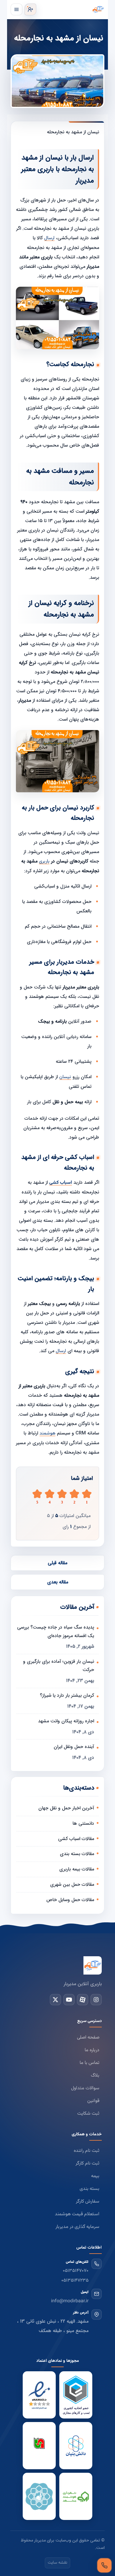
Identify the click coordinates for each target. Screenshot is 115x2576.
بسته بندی (89, 2189)
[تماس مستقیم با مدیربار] (104, 2565)
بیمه (95, 2176)
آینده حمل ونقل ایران (74, 1747)
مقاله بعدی (58, 1582)
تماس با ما (89, 2063)
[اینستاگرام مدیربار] (96, 2000)
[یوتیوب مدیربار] (69, 2000)
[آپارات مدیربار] (83, 2000)
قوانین (93, 2101)
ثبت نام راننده (87, 2151)
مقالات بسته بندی (77, 1854)
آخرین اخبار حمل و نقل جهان (66, 1808)
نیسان (65, 1077)
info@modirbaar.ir (70, 2301)
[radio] (37, 1497)
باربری (44, 861)
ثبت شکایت (88, 2114)
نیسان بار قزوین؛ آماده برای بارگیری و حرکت (59, 1666)
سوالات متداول (85, 2088)
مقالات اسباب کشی (76, 1839)
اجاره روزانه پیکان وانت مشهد (66, 1721)
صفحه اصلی (88, 2038)
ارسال (49, 238)
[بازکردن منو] (17, 9)
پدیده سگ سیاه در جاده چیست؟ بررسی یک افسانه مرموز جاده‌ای (56, 1631)
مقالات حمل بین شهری (72, 1884)
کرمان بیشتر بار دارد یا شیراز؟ (67, 1695)
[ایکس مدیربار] (55, 2000)
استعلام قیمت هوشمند (77, 2214)
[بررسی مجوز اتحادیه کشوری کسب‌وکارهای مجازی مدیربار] (76, 2395)
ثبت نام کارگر (87, 2163)
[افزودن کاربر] (30, 9)
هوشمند (47, 1433)
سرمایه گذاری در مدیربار (77, 2227)
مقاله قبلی (57, 1563)
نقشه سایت (57, 2563)
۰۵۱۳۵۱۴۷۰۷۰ (76, 2271)
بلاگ (95, 2076)
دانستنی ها (83, 1823)
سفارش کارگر (88, 2202)
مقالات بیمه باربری (77, 1869)
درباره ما (92, 2050)
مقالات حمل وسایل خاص (70, 1900)
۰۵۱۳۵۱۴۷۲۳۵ (75, 2281)
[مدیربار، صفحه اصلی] (72, 9)
